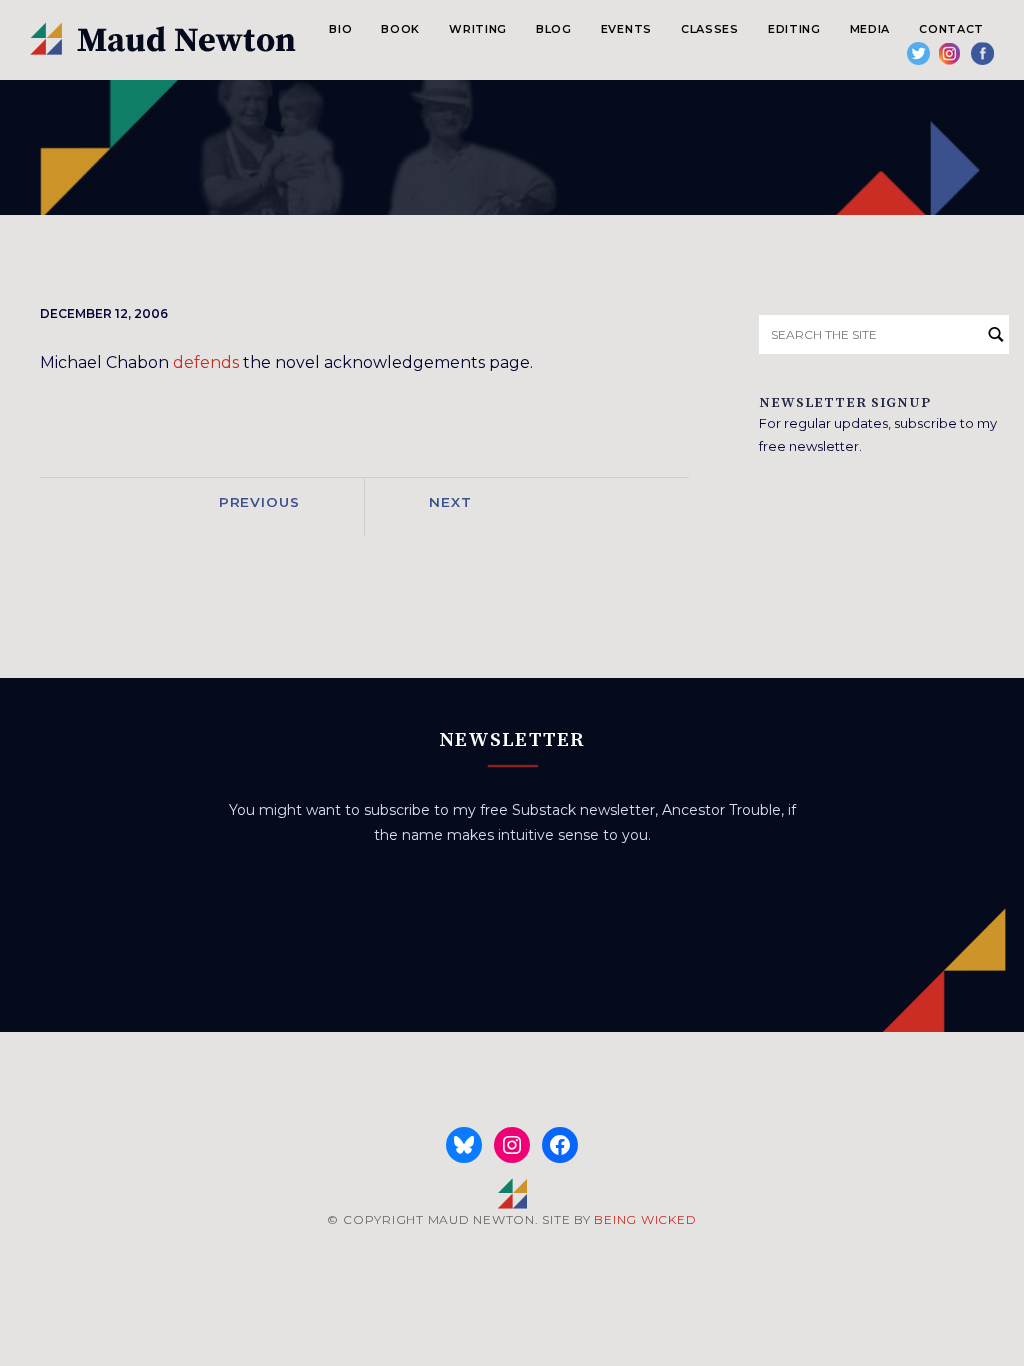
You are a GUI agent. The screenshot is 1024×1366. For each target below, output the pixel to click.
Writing (478, 29)
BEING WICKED (645, 1219)
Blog (554, 29)
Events (626, 29)
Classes (710, 29)
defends (206, 362)
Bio (340, 29)
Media (870, 29)
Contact (951, 29)
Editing (794, 29)
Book (400, 29)
